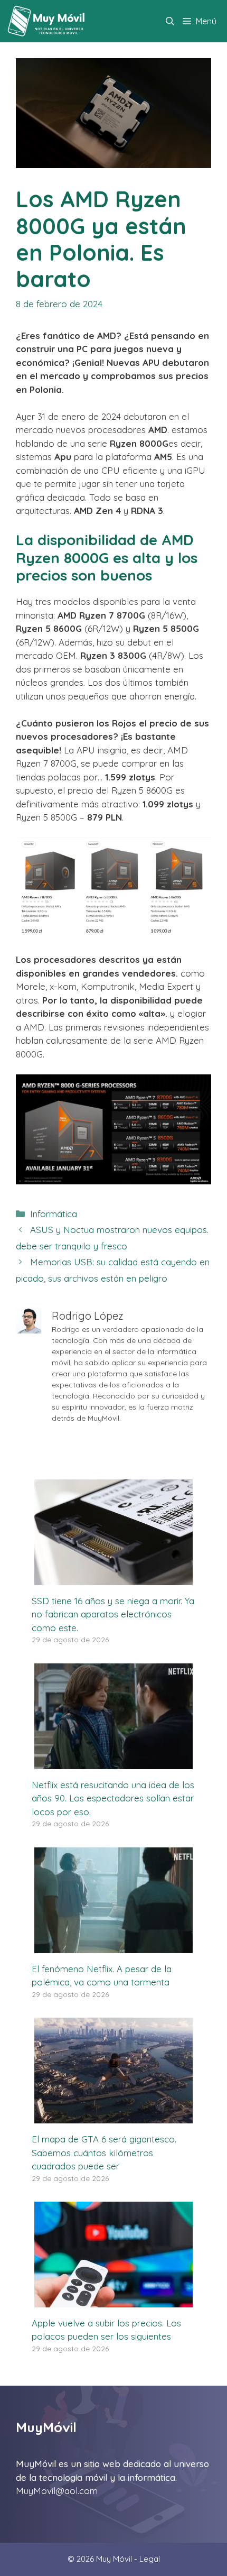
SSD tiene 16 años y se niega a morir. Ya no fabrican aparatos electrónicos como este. (113, 1614)
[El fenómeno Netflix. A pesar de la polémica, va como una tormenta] (113, 1946)
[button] (170, 21)
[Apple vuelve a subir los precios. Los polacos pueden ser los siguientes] (113, 2300)
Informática (54, 1214)
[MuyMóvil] (47, 21)
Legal (150, 2559)
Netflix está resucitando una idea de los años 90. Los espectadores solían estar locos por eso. (113, 1798)
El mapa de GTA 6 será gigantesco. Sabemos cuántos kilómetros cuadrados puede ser (104, 2152)
